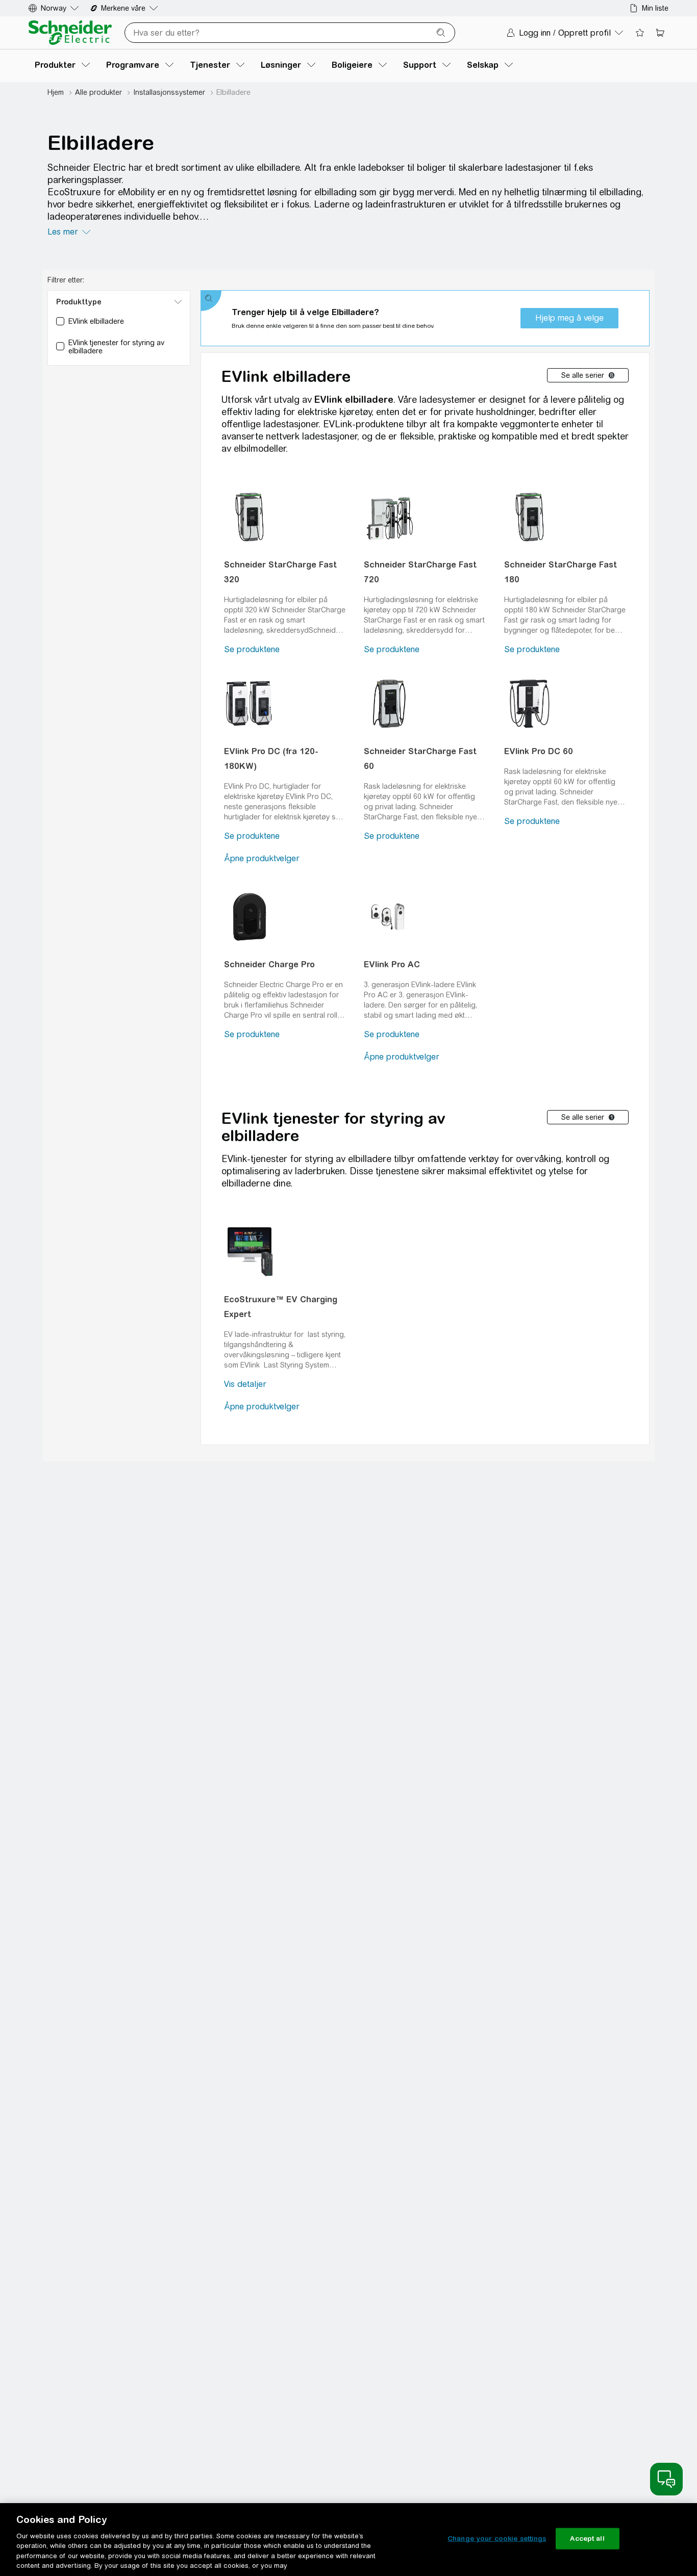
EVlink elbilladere (286, 376)
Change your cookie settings (497, 2539)
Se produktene (252, 649)
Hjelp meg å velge (569, 318)
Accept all (587, 2539)
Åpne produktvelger (262, 858)
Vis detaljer (245, 1384)
